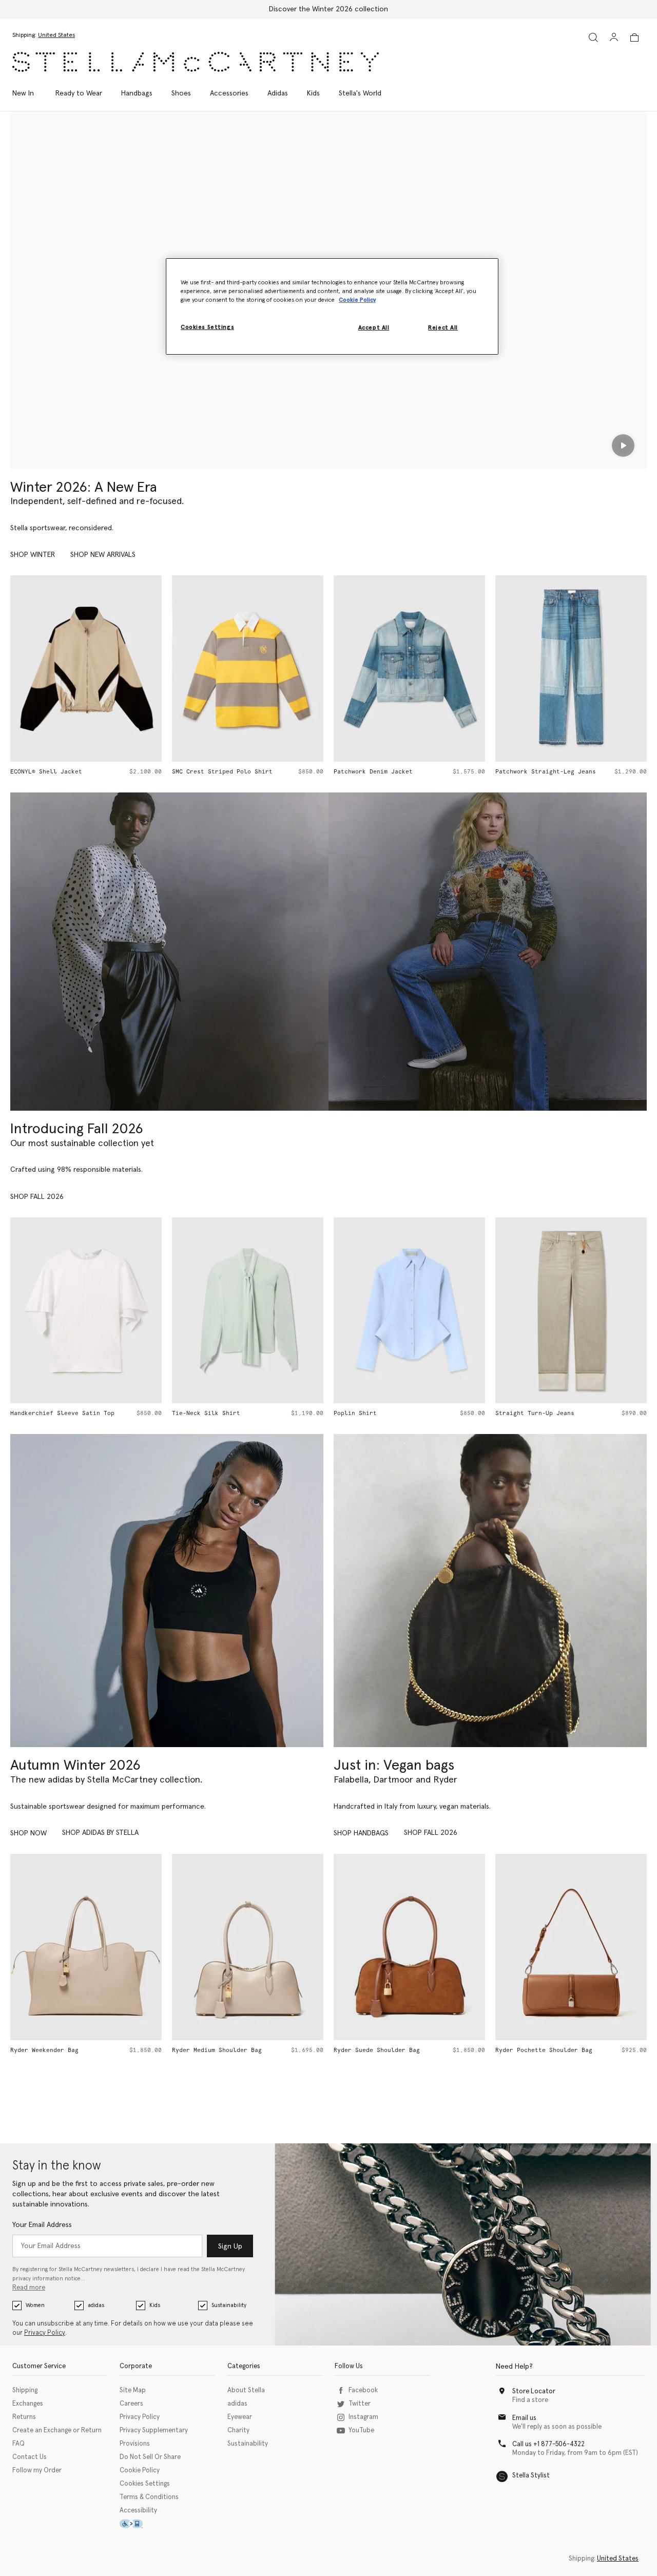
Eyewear (240, 2417)
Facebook (363, 2390)
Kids (155, 2305)
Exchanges (28, 2404)
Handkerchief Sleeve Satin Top (62, 1413)
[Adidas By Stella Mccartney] (167, 1591)
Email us (524, 2418)
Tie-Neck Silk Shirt (206, 1413)
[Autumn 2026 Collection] (169, 952)
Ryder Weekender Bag (44, 2050)
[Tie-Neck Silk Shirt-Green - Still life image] (248, 1311)
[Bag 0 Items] (634, 37)
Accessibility (138, 2511)
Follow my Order (37, 2471)
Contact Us (30, 2457)
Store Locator (534, 2391)
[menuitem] (28, 93)
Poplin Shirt (355, 1413)
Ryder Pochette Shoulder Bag (544, 2050)
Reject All (443, 328)
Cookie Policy (140, 2471)
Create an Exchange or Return (57, 2430)
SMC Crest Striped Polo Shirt (222, 772)
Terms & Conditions (149, 2497)
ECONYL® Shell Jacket (46, 772)
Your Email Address (42, 2225)
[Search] (593, 37)
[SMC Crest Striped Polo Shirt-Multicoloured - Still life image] (248, 669)
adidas (96, 2305)
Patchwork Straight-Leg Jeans (546, 772)
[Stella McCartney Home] (196, 62)
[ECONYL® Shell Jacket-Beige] (86, 669)
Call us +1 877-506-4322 (548, 2444)
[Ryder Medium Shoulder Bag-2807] (248, 1947)
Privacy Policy (45, 2333)
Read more (29, 2288)
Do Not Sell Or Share (150, 2457)
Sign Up (230, 2246)
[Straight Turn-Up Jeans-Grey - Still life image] (571, 1311)
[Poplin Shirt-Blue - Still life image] (409, 1311)
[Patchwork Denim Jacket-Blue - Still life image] (409, 669)
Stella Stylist (531, 2476)
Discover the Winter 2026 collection (328, 9)
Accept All (374, 328)
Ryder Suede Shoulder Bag (377, 2050)
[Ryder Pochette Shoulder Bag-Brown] (571, 1947)
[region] (332, 306)
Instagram (363, 2417)
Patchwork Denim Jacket (373, 772)
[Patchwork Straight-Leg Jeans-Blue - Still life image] (571, 669)
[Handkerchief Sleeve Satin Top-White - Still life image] (86, 1311)
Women (35, 2305)
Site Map (133, 2390)
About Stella (246, 2390)
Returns (24, 2417)
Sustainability (229, 2305)
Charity (238, 2430)
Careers (131, 2404)
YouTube (361, 2430)
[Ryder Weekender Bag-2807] (86, 1947)
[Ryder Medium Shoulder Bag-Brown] (409, 1947)
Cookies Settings (145, 2484)
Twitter (360, 2404)
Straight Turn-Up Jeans (535, 1413)
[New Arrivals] (490, 1591)
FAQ (18, 2444)
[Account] (614, 37)
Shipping (25, 2390)
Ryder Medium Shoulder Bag (217, 2050)
